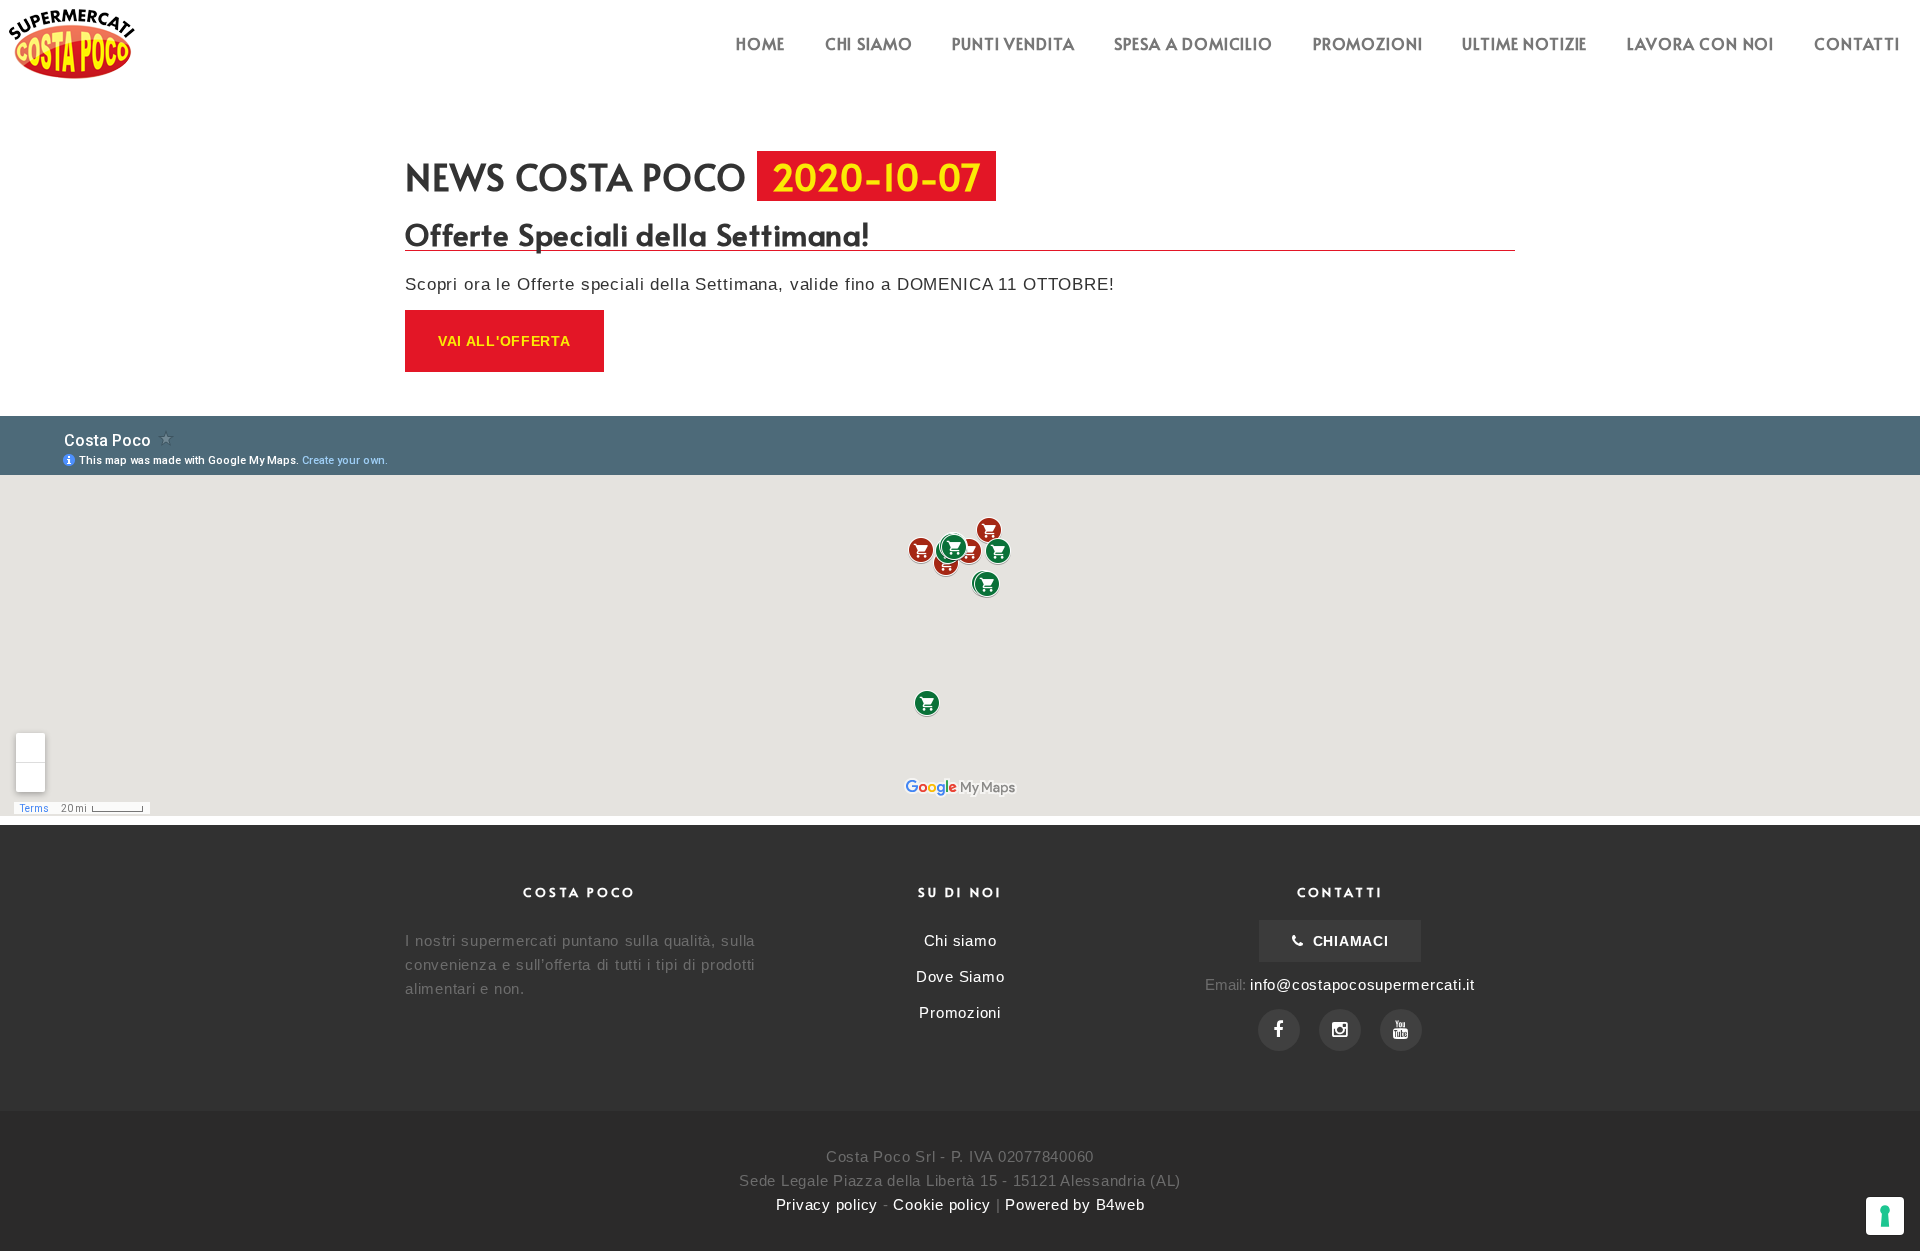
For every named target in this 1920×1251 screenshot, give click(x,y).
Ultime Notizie (1524, 43)
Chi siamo (869, 43)
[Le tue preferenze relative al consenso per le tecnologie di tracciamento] (1885, 1216)
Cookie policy (942, 1204)
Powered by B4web (1074, 1204)
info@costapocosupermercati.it (1362, 984)
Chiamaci (1348, 941)
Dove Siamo (960, 976)
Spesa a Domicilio (1193, 43)
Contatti (1857, 43)
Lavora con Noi (1700, 43)
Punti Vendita (1013, 43)
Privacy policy (827, 1204)
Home (760, 43)
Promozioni (1368, 43)
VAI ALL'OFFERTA (504, 341)
